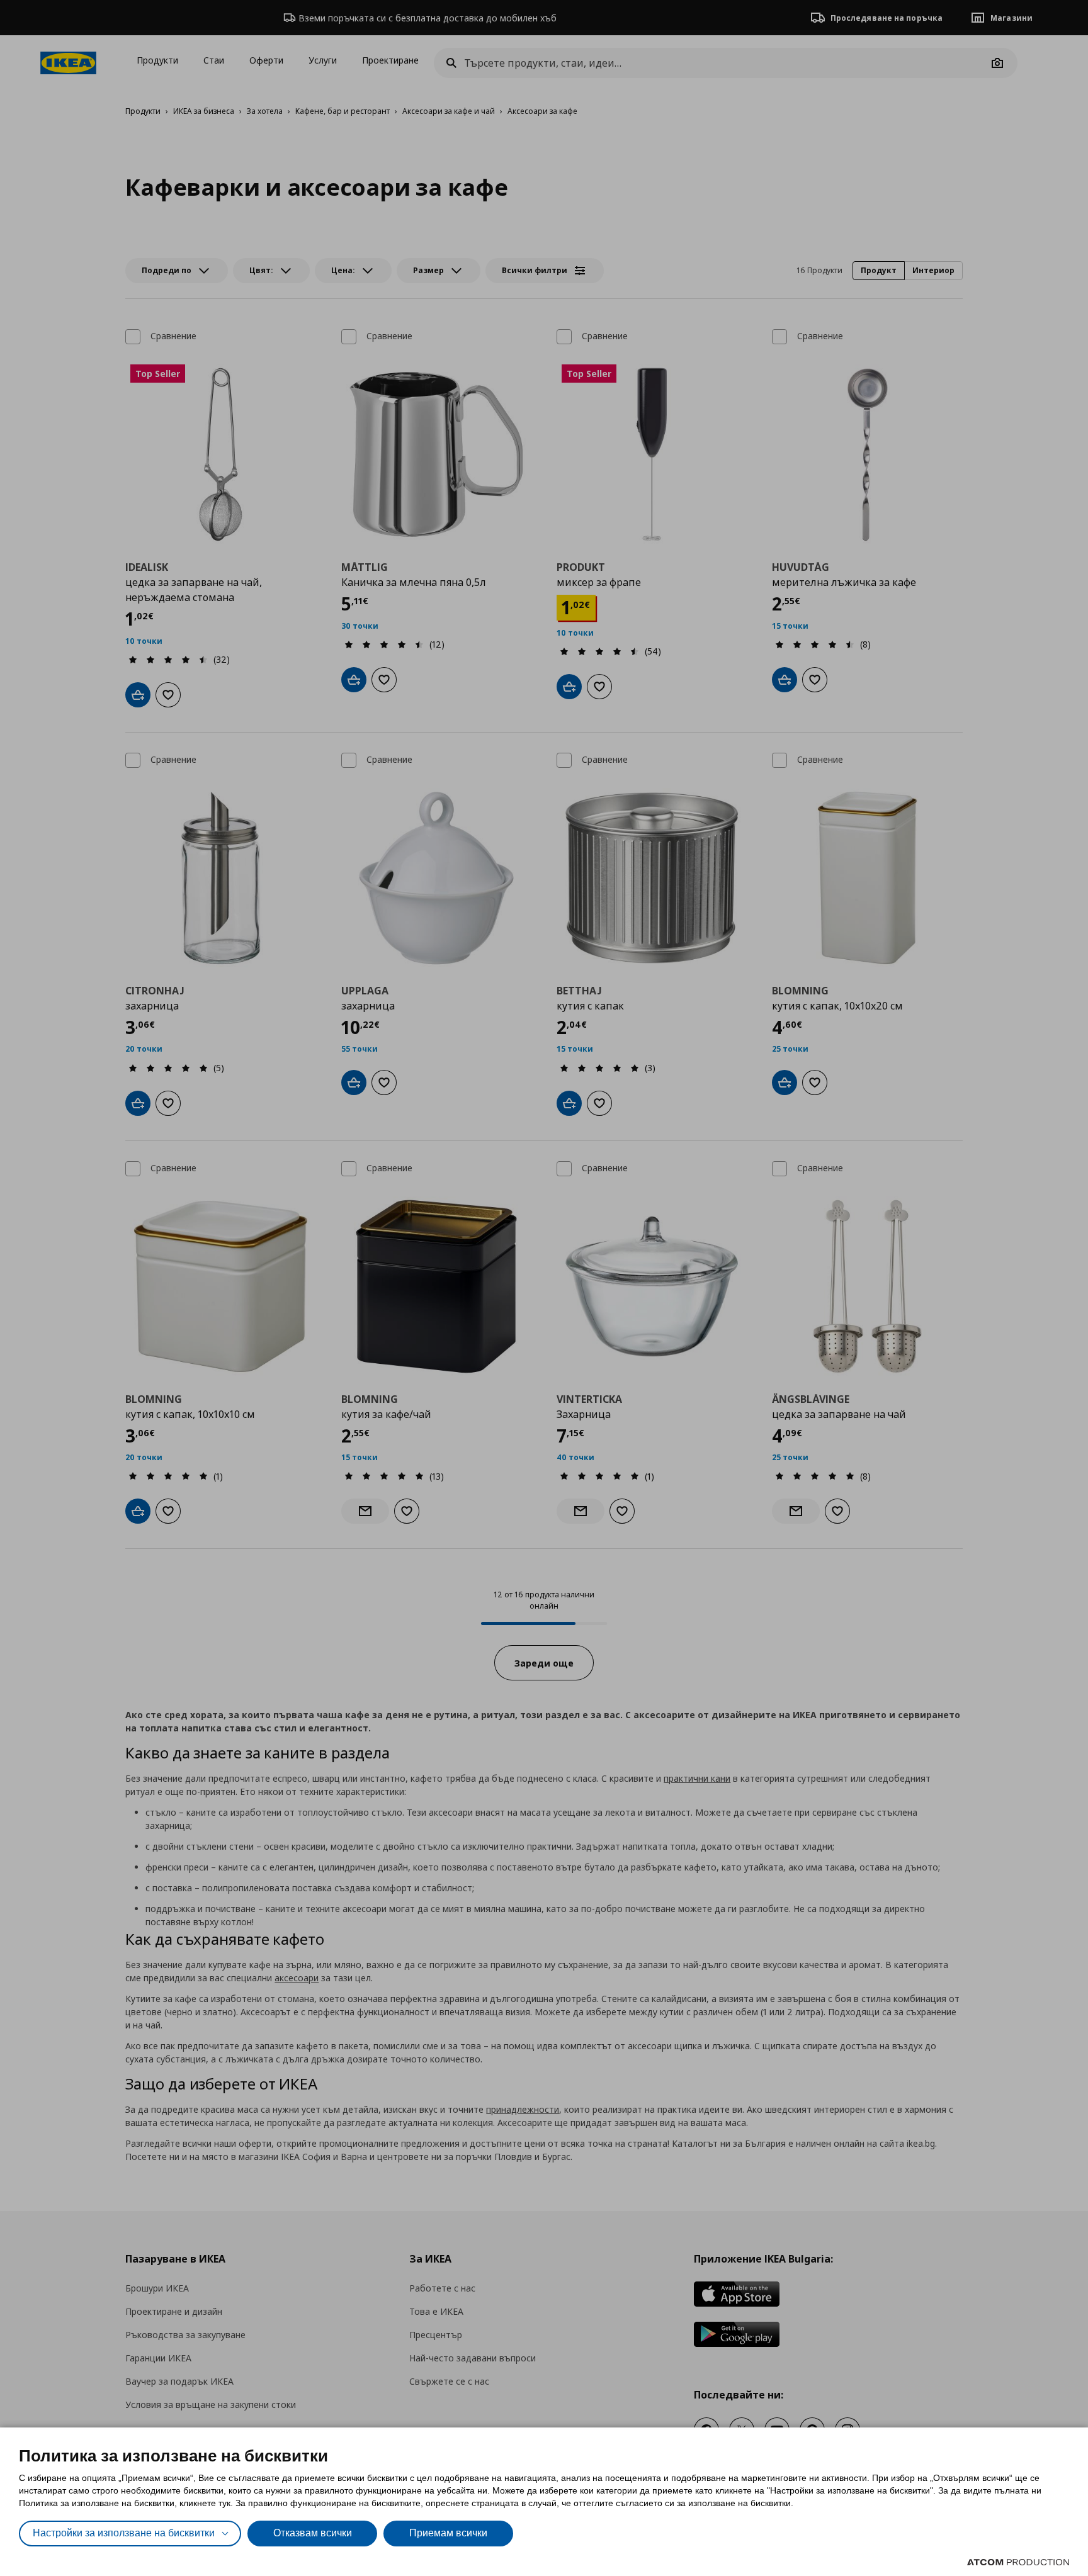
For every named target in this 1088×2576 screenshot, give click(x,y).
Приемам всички (448, 2533)
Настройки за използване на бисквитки (124, 2533)
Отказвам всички (313, 2533)
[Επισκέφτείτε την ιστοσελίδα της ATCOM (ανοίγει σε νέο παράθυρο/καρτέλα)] (1018, 2562)
